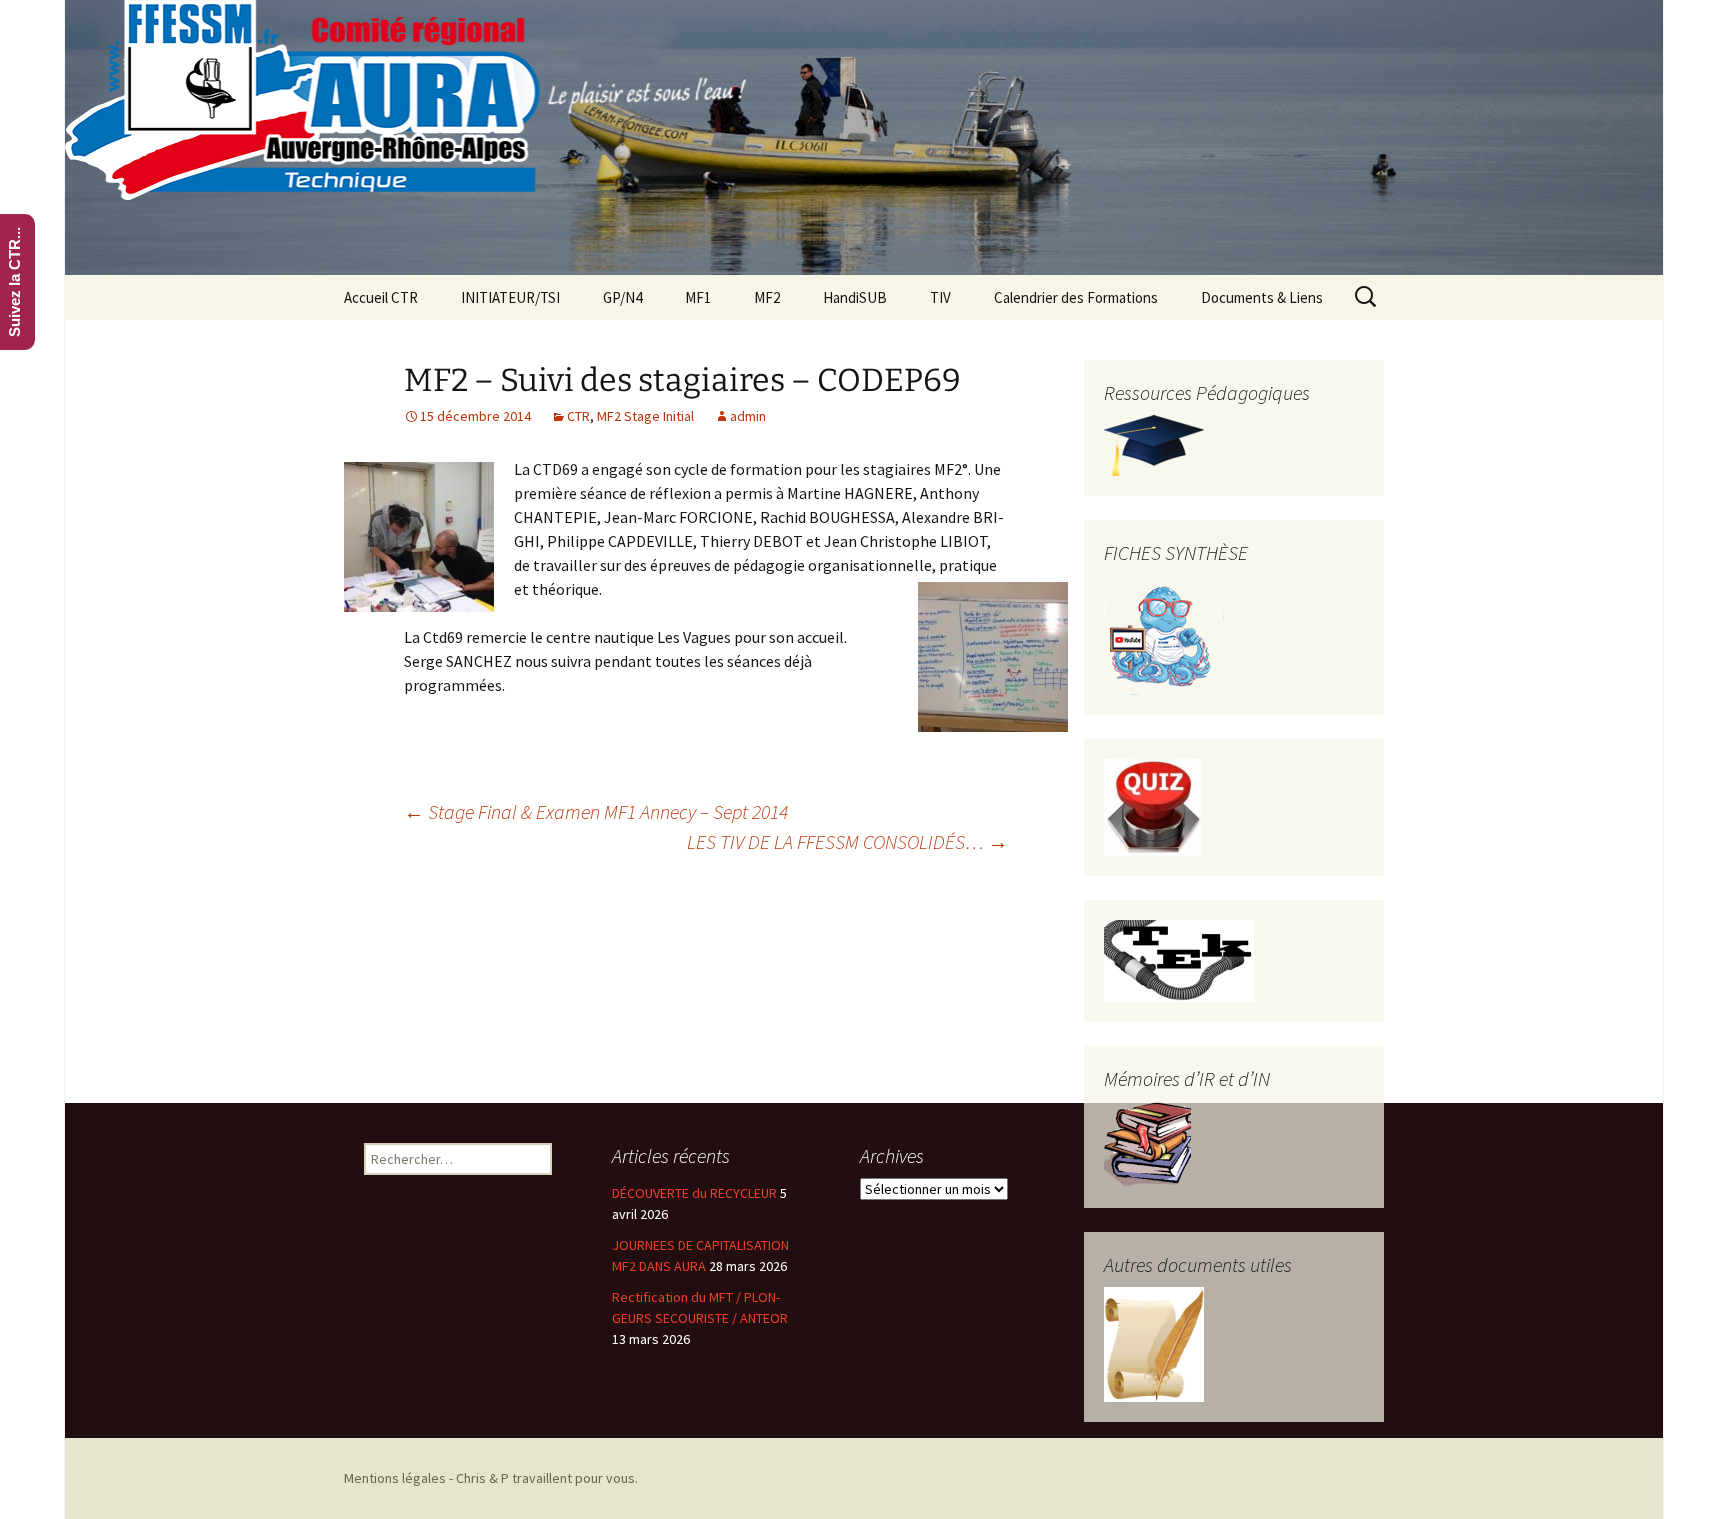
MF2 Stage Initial (645, 416)
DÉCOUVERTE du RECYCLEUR (694, 1193)
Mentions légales (395, 1478)
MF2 (767, 297)
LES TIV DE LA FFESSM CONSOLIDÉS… (847, 841)
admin (748, 416)
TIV (940, 297)
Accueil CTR (381, 297)
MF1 (698, 297)
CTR (578, 416)
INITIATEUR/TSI (510, 297)
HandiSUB (855, 297)
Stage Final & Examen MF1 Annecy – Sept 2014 (596, 811)
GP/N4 (622, 297)
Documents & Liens (1262, 297)
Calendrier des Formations (1076, 297)
